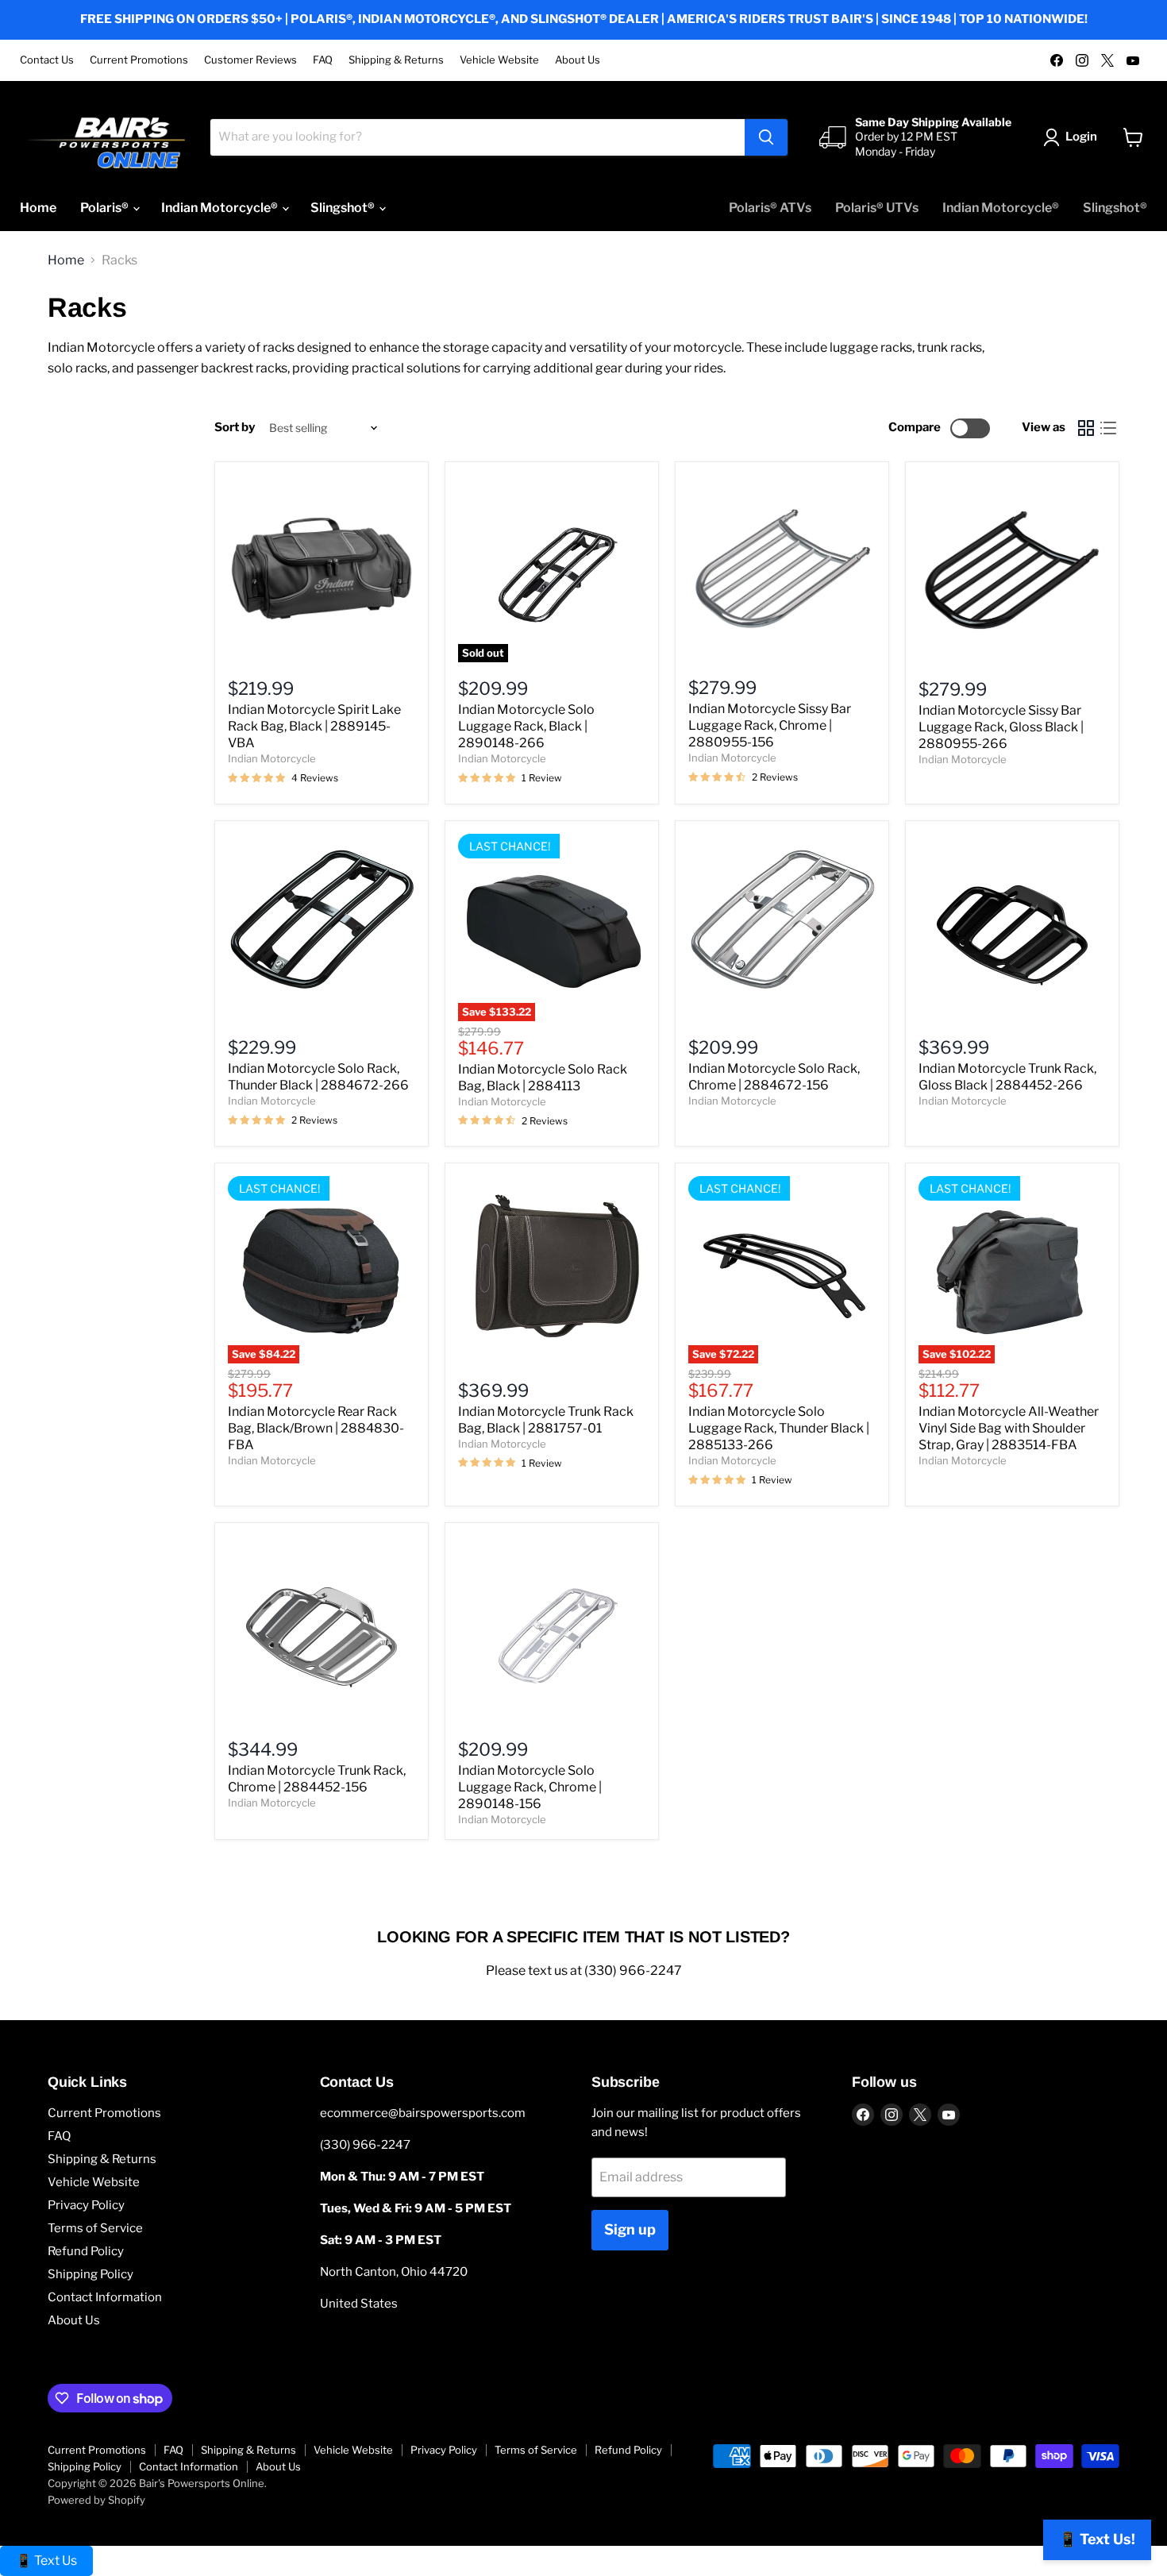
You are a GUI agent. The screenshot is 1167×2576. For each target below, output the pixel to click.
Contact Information (105, 2297)
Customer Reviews (250, 60)
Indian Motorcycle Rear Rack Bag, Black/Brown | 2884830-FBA (316, 1428)
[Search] (766, 137)
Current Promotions (139, 60)
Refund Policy (86, 2251)
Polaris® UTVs (877, 208)
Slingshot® (344, 208)
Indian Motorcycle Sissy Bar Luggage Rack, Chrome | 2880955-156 (770, 725)
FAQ (323, 60)
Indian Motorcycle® (221, 208)
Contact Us (47, 60)
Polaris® (106, 208)
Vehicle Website (499, 60)
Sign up (630, 2229)
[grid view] (1086, 428)
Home (38, 208)
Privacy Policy (86, 2205)
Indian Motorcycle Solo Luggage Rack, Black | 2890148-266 (526, 726)
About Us (578, 60)
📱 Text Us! (1097, 2539)
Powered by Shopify (96, 2500)
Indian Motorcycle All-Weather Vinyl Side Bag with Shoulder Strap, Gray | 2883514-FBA (1009, 1428)
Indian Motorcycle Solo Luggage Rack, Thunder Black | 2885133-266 (779, 1428)
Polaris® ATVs (770, 208)
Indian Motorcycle (272, 758)
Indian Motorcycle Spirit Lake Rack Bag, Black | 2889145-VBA (314, 726)
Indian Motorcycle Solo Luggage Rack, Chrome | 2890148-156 (530, 1787)
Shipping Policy (91, 2274)
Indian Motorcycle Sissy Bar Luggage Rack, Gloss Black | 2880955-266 (1001, 727)
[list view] (1108, 428)
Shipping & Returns (396, 60)
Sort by (235, 428)
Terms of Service (95, 2228)
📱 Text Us (46, 2561)
